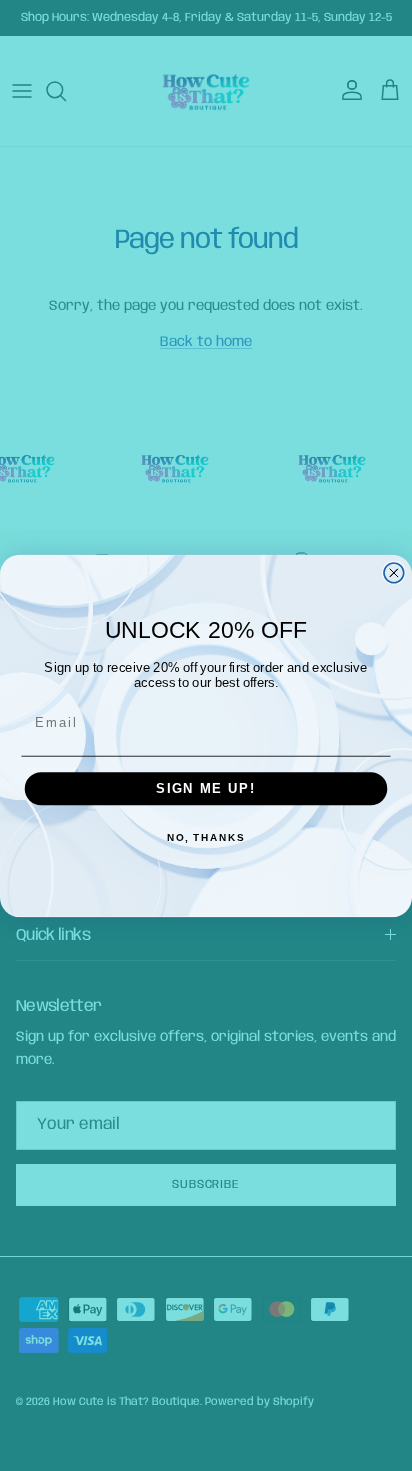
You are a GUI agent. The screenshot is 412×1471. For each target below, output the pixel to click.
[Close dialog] (394, 572)
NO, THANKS (206, 838)
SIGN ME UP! (206, 788)
